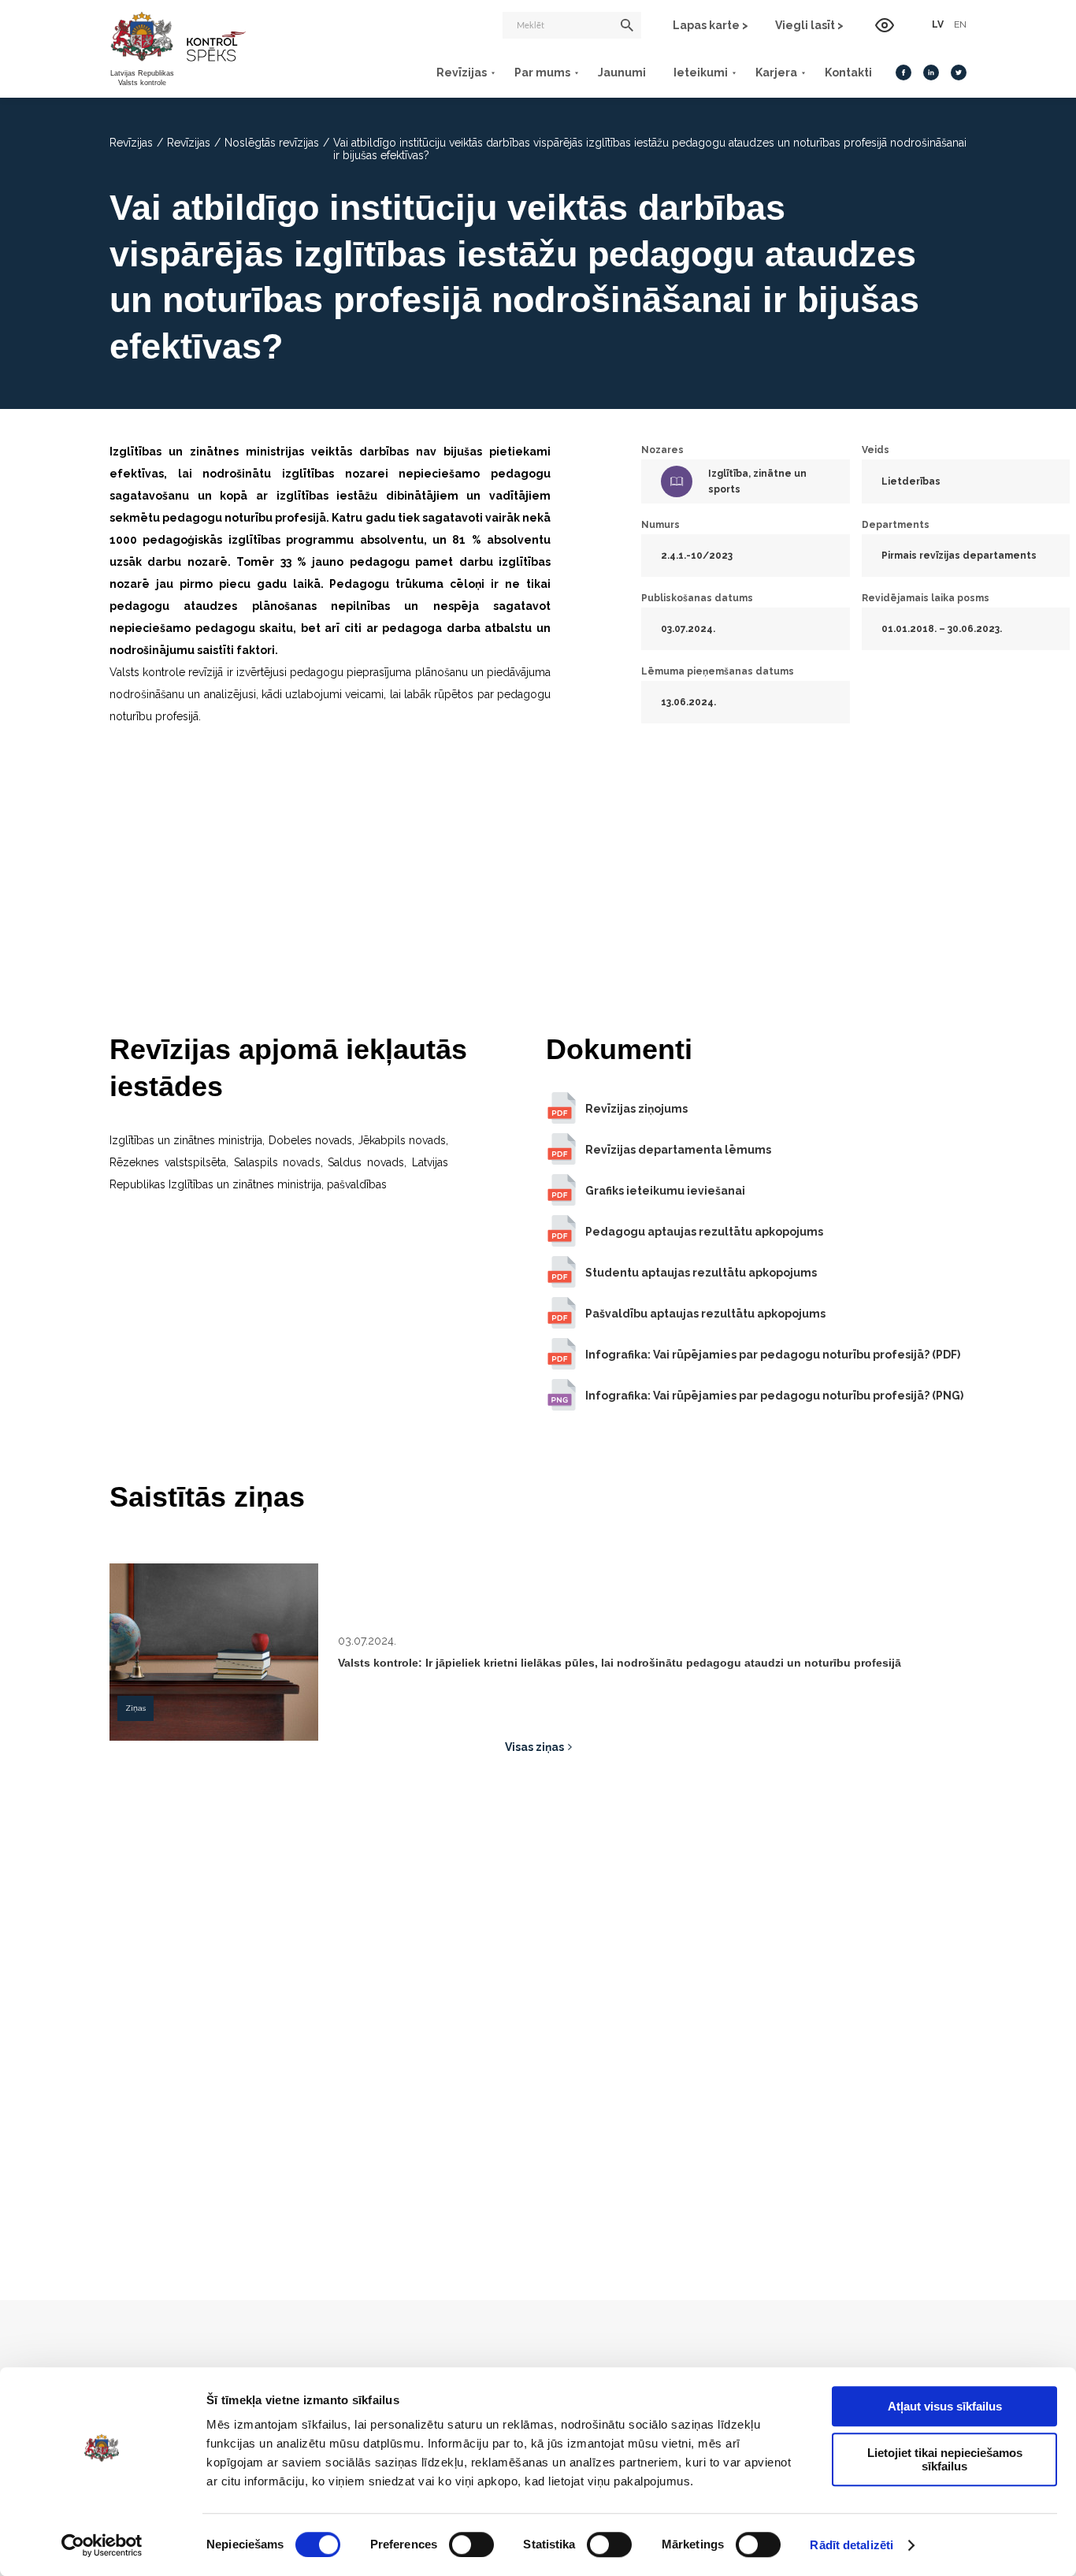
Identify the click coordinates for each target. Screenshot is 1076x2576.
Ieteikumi (701, 72)
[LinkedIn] (931, 72)
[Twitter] (959, 72)
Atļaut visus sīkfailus (945, 2406)
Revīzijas (462, 72)
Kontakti (848, 72)
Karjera (776, 72)
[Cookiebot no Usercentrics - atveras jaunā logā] (102, 2545)
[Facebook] (903, 72)
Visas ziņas (534, 1747)
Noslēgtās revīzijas (272, 143)
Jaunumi (622, 72)
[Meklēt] (627, 25)
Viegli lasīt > (809, 25)
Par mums (542, 72)
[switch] (471, 2544)
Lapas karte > (711, 25)
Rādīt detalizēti (852, 2545)
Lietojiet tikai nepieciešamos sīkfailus (945, 2459)
